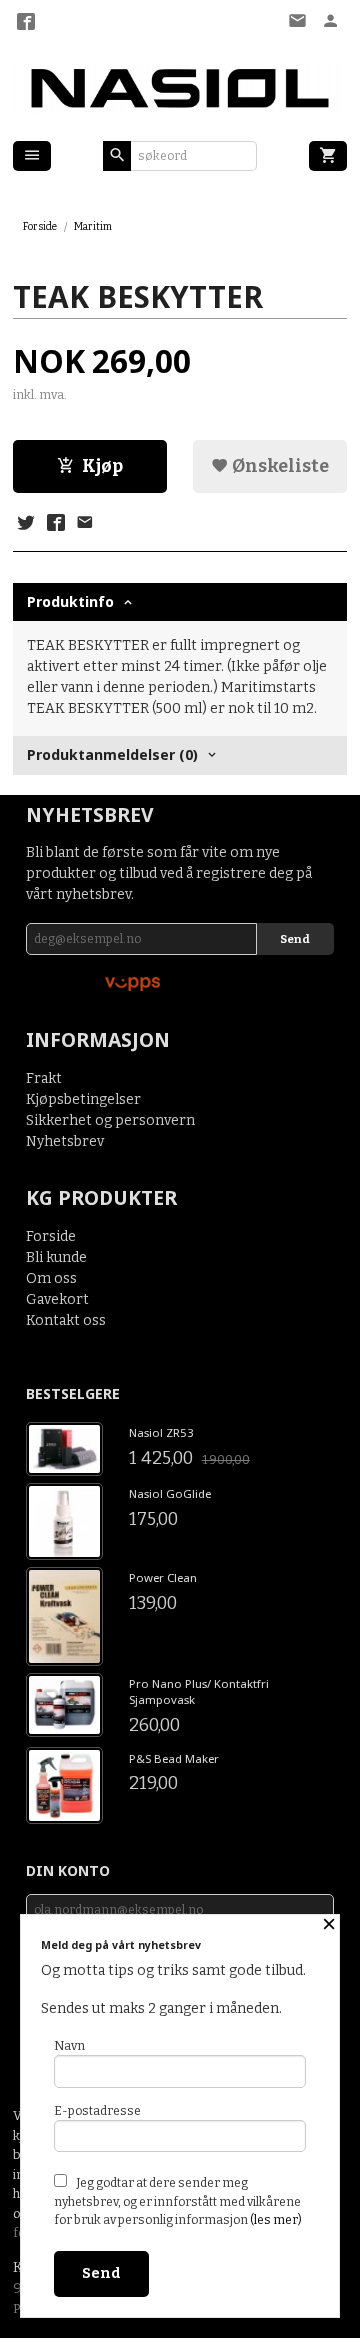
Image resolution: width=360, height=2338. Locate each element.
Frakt (44, 1078)
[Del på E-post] (85, 524)
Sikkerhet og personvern (110, 1120)
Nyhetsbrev (65, 1141)
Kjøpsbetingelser (83, 1099)
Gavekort (57, 1299)
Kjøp (102, 466)
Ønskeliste (279, 466)
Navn (69, 2046)
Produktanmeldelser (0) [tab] (112, 754)
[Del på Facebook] (55, 524)
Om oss (51, 1278)
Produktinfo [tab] (70, 601)
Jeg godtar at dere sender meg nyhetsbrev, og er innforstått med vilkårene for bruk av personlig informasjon (178, 2201)
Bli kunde (56, 1257)
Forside (40, 226)
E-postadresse (97, 2111)
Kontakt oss (66, 1320)
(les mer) (276, 2220)
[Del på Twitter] (26, 524)
